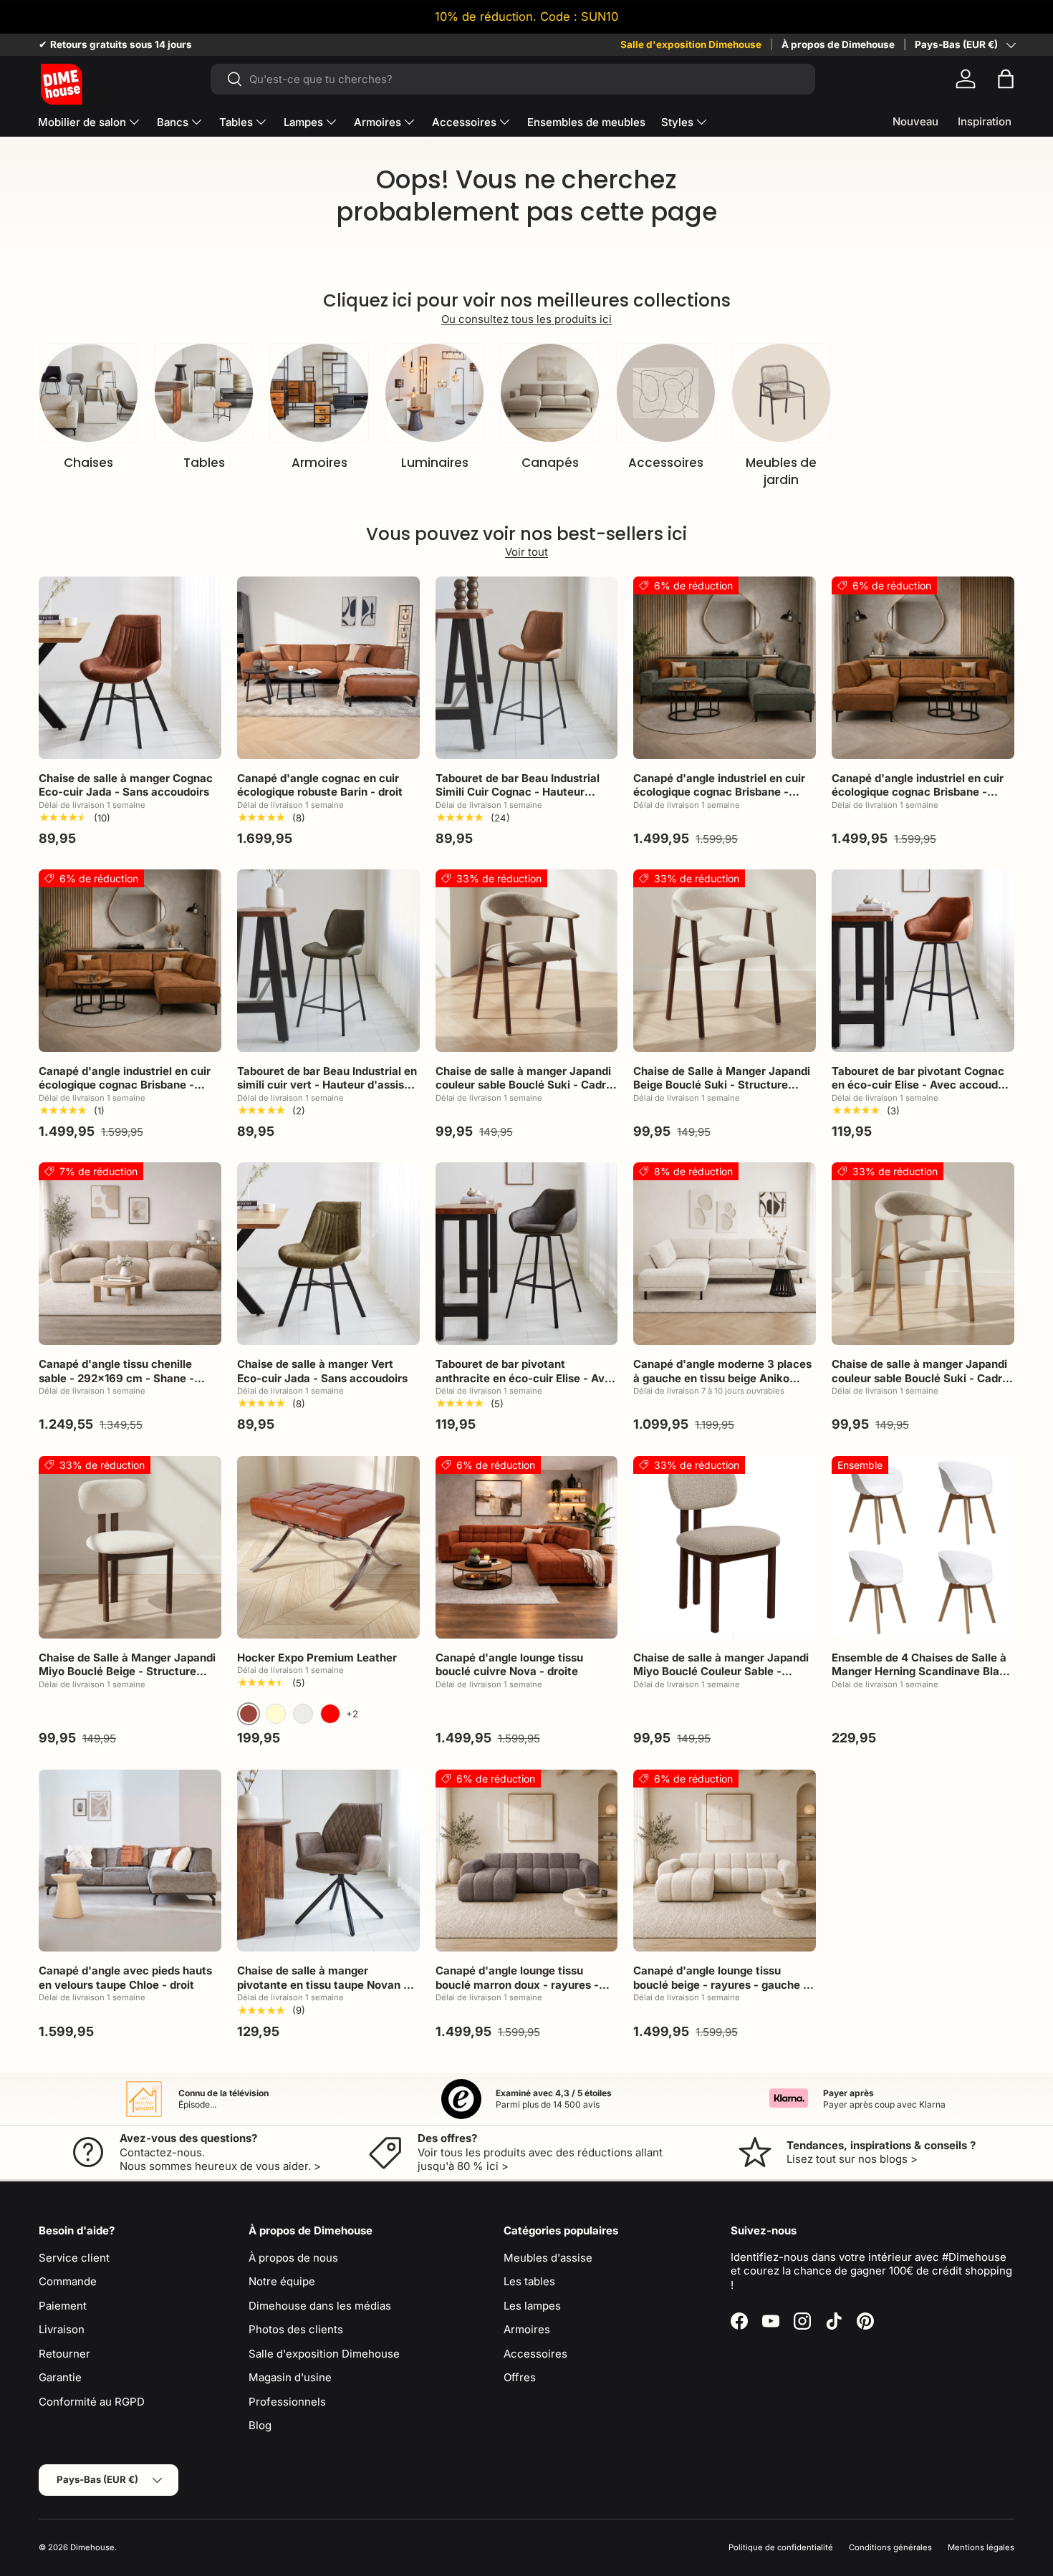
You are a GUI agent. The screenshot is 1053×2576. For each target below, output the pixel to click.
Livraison (62, 2329)
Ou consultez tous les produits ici (526, 319)
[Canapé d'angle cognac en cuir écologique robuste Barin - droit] (328, 668)
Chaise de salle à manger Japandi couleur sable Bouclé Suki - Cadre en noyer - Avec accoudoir (524, 1085)
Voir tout (526, 552)
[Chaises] (88, 393)
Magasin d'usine (290, 2377)
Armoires (378, 122)
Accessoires (464, 122)
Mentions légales (981, 2547)
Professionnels (287, 2402)
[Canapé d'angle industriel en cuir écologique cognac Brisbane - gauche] (725, 668)
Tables (236, 122)
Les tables (529, 2281)
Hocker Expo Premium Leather (317, 1658)
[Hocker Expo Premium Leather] (328, 1547)
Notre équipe (282, 2281)
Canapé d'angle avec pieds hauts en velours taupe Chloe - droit (125, 1978)
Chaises (88, 463)
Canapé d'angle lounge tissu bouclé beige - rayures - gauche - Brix (721, 1984)
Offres (520, 2377)
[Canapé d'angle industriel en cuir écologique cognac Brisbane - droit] (130, 961)
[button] (1006, 79)
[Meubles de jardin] (781, 393)
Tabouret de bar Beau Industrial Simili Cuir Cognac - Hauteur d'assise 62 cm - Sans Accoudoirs (524, 792)
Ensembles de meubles (586, 122)
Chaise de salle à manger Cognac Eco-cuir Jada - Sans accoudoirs (126, 785)
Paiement (63, 2306)
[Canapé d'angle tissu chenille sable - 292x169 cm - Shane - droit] (130, 1254)
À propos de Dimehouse (838, 44)
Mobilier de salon (82, 122)
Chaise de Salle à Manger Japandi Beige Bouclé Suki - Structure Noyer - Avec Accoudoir (722, 1085)
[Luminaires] (434, 393)
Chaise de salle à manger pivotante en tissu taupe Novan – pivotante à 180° (323, 1984)
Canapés (550, 463)
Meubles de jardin (781, 471)
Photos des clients (296, 2329)
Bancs (173, 122)
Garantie (60, 2377)
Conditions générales (890, 2547)
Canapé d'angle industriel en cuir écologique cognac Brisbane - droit (125, 1085)
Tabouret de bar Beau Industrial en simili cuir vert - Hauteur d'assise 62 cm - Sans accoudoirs (327, 1085)
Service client (74, 2258)
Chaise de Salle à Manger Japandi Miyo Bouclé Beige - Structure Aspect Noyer (127, 1671)
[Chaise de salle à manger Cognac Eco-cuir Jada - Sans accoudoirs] (130, 668)
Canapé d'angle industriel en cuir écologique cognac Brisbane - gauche (719, 792)
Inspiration (985, 121)
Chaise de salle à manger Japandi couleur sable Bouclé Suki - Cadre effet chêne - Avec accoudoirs (920, 1378)
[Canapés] (550, 393)
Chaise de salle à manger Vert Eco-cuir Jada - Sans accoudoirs (322, 1371)
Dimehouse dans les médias (320, 2306)
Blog (260, 2425)
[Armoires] (319, 393)
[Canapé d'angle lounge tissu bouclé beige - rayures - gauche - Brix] (725, 1861)
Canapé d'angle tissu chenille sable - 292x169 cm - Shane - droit (116, 1378)
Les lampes (532, 2306)
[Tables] (204, 393)
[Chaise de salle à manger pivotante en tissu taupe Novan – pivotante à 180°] (328, 1861)
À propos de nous (293, 2258)
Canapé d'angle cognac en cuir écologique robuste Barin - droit (320, 785)
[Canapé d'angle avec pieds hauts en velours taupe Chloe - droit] (130, 1861)
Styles (677, 122)
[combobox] (513, 79)
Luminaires (435, 463)
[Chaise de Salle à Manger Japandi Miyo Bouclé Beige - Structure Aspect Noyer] (130, 1547)
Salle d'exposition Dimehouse (691, 44)
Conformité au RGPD (92, 2402)
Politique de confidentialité (781, 2547)
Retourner (64, 2354)
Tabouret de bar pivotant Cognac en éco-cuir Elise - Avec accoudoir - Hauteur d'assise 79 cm (922, 1085)
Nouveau (915, 121)
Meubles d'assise (548, 2258)
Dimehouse (92, 2547)
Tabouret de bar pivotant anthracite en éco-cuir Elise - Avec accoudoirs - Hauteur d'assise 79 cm (526, 1385)
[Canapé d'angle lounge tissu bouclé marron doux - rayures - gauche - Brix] (527, 1861)
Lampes (303, 122)
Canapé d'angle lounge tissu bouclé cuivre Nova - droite (509, 1665)
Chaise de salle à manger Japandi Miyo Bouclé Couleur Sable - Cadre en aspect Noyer (721, 1671)
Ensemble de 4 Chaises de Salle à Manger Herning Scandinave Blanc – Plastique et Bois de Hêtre (922, 1671)
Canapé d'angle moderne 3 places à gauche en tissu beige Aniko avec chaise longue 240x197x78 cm (722, 1385)
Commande (68, 2281)
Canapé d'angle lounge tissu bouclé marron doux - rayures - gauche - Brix (517, 1984)
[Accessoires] (666, 393)
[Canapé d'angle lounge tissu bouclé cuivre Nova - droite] (527, 1547)
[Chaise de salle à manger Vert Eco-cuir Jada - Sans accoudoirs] (328, 1254)
